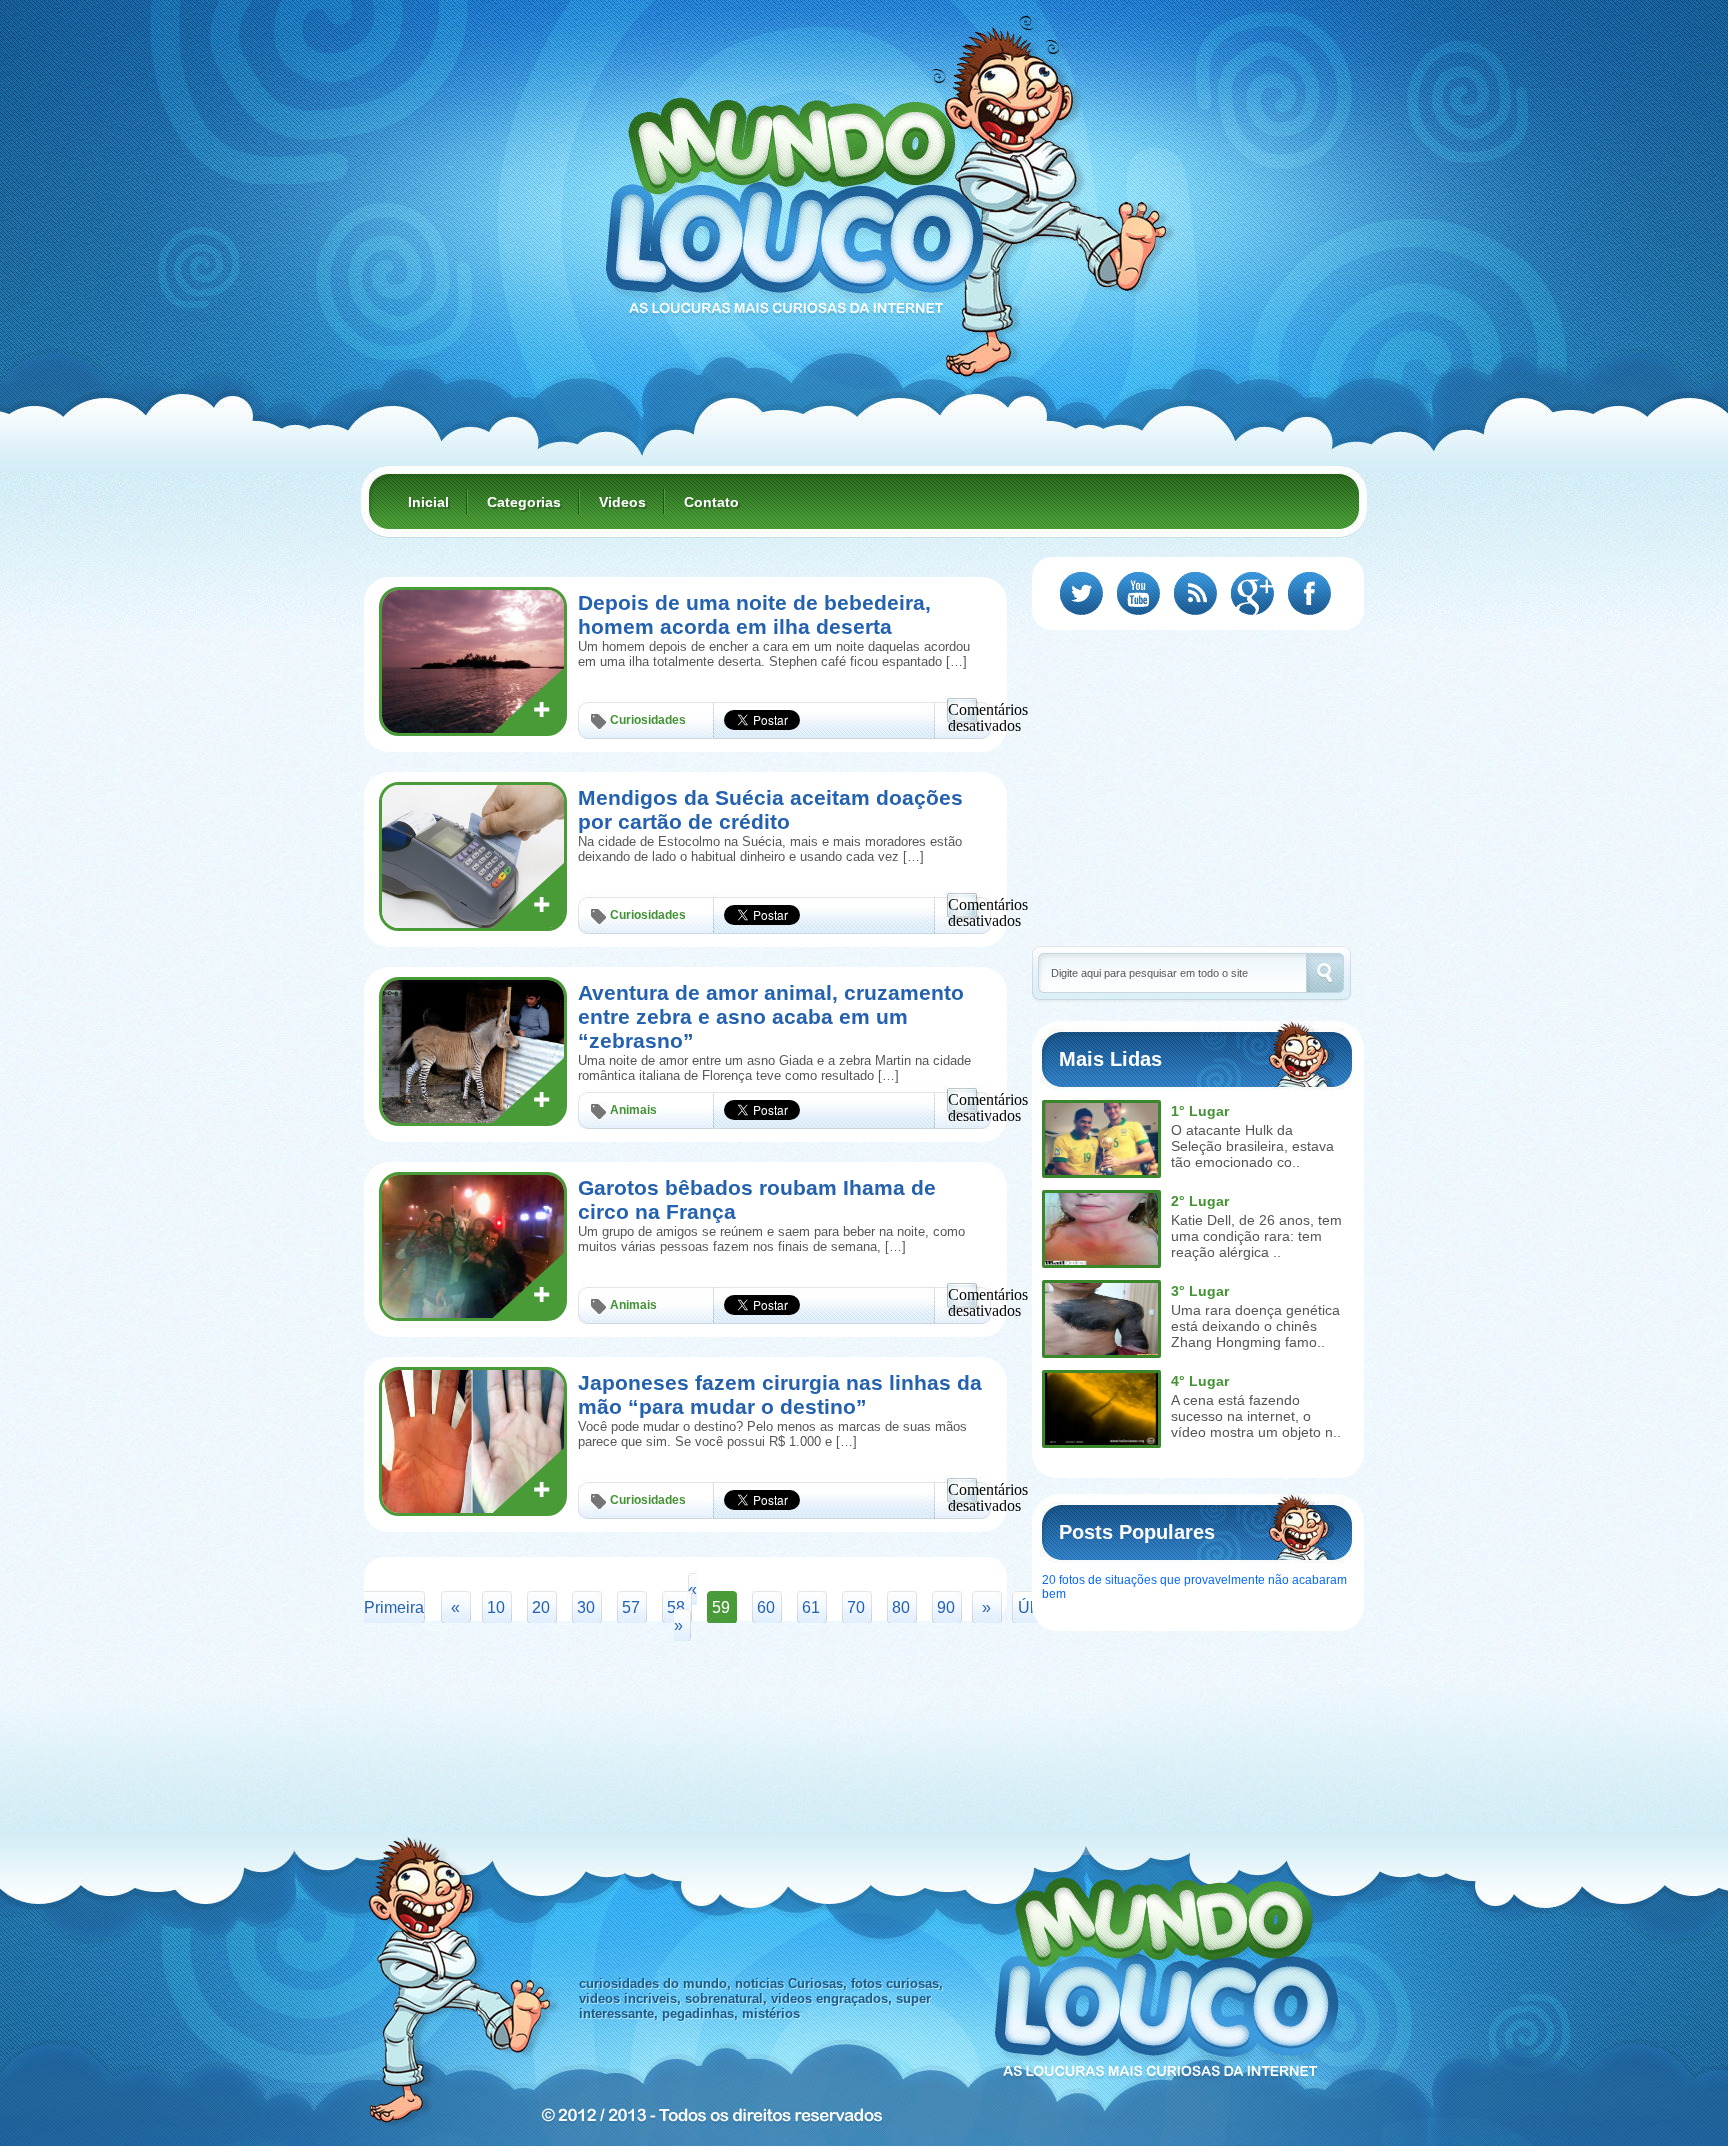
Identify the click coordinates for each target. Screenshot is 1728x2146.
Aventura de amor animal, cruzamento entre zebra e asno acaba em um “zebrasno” (771, 1016)
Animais (633, 1110)
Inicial (428, 502)
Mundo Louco (794, 194)
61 (811, 1607)
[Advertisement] (1200, 786)
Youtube (1138, 593)
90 (946, 1607)
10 (496, 1607)
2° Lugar (1200, 1201)
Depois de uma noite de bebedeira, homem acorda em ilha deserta (754, 614)
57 (631, 1607)
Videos (622, 502)
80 (901, 1607)
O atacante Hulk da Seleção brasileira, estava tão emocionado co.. (1252, 1146)
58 (676, 1607)
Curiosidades (648, 720)
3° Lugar (1200, 1291)
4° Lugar (1200, 1381)
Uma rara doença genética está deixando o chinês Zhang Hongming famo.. (1255, 1326)
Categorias (524, 502)
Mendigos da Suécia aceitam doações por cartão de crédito (770, 809)
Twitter (1081, 593)
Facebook (1309, 593)
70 (856, 1607)
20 (541, 1607)
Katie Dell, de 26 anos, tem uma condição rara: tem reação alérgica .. (1256, 1236)
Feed (1195, 593)
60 (766, 1607)
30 (586, 1607)
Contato (711, 502)
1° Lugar (1200, 1111)
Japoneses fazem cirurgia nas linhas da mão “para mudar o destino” (780, 1394)
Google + (1252, 593)
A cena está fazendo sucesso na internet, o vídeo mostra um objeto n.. (1256, 1416)
